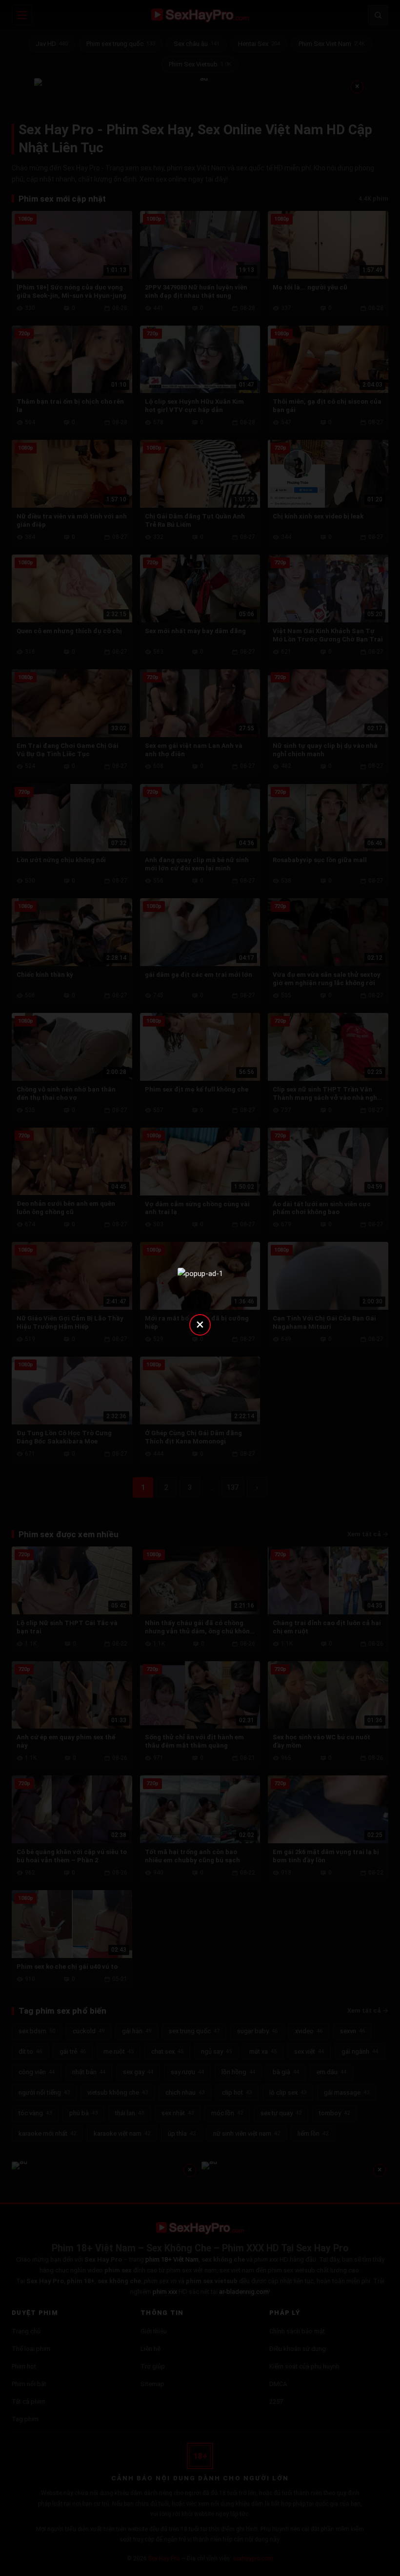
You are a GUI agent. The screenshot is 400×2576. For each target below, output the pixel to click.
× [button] (200, 1324)
